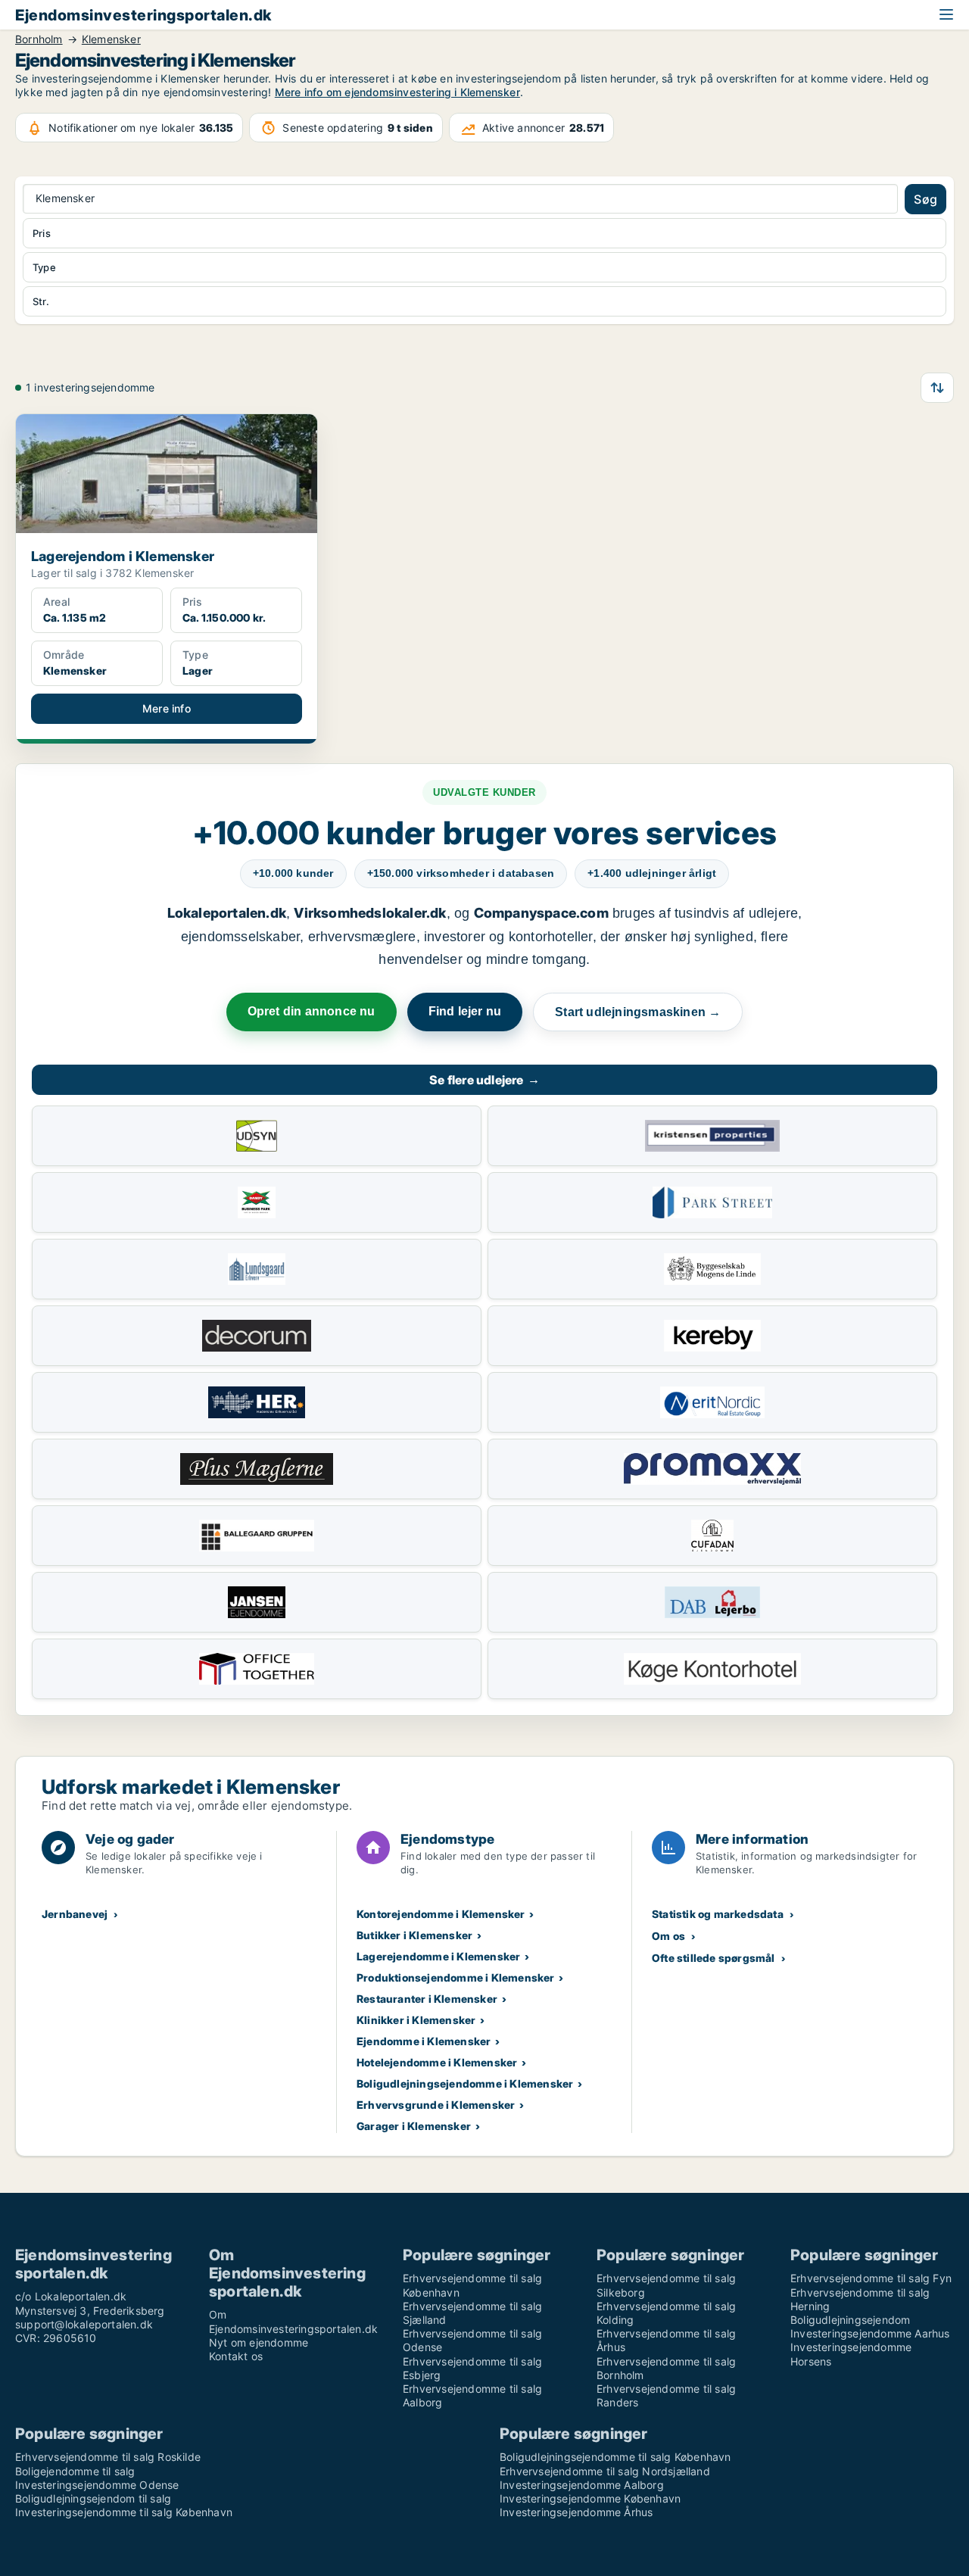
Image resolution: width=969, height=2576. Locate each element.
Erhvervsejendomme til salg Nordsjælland (605, 2471)
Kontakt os (236, 2356)
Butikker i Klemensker (414, 1935)
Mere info (167, 708)
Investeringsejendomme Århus (576, 2512)
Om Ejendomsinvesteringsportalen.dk (293, 2321)
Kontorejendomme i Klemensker (441, 1914)
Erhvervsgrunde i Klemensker (436, 2105)
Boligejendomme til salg (75, 2471)
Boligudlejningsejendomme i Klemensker (465, 2083)
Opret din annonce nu (312, 1011)
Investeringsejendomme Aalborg (582, 2485)
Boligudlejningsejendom (850, 2320)
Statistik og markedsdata (718, 1914)
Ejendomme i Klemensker (424, 2041)
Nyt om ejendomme (259, 2342)
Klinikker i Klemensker (416, 2020)
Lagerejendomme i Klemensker (438, 1956)
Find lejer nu (465, 1011)
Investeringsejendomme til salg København (124, 2512)
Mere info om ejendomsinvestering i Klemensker (397, 92)
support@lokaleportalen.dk (84, 2324)
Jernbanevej (75, 1914)
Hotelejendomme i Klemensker (437, 2062)
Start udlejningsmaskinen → (638, 1012)
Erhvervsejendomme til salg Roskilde (108, 2457)
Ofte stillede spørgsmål (714, 1958)
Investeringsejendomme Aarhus (870, 2333)
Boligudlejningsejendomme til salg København (615, 2457)
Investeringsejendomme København (590, 2498)
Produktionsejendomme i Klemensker (456, 1977)
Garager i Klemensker (414, 2126)
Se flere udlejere (484, 1080)
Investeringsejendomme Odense (97, 2485)
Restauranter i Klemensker (427, 1999)
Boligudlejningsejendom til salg (93, 2498)
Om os (668, 1936)
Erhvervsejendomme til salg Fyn (871, 2278)
